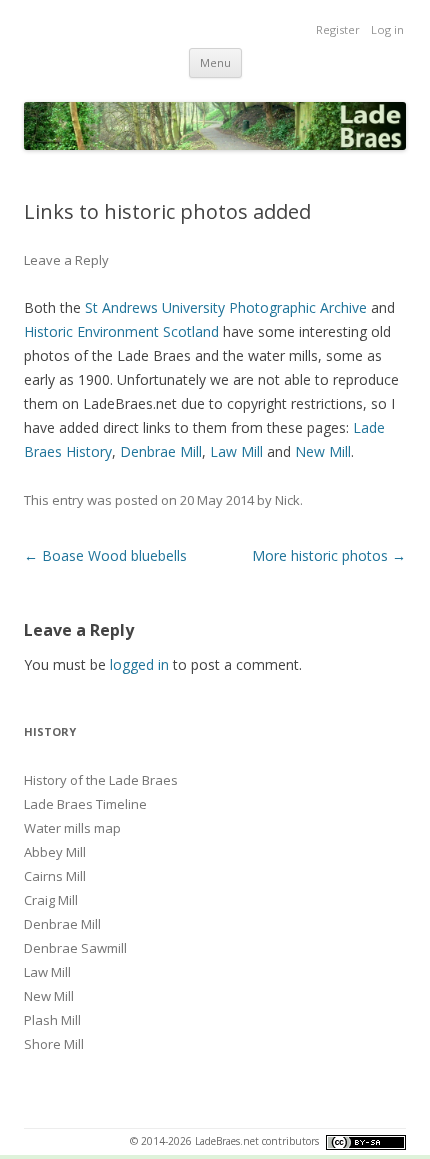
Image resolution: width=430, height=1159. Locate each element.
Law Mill (236, 451)
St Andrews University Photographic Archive (226, 307)
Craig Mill (51, 900)
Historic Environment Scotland (121, 331)
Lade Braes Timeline (85, 804)
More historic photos (329, 555)
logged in (139, 664)
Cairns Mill (55, 876)
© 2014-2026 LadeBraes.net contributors (226, 1141)
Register (338, 29)
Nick (287, 500)
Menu (215, 62)
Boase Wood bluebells (105, 555)
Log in (387, 29)
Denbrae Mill (161, 451)
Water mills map (72, 828)
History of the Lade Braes (101, 780)
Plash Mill (52, 1020)
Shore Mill (54, 1044)
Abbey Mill (55, 852)
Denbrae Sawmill (75, 948)
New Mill (323, 451)
